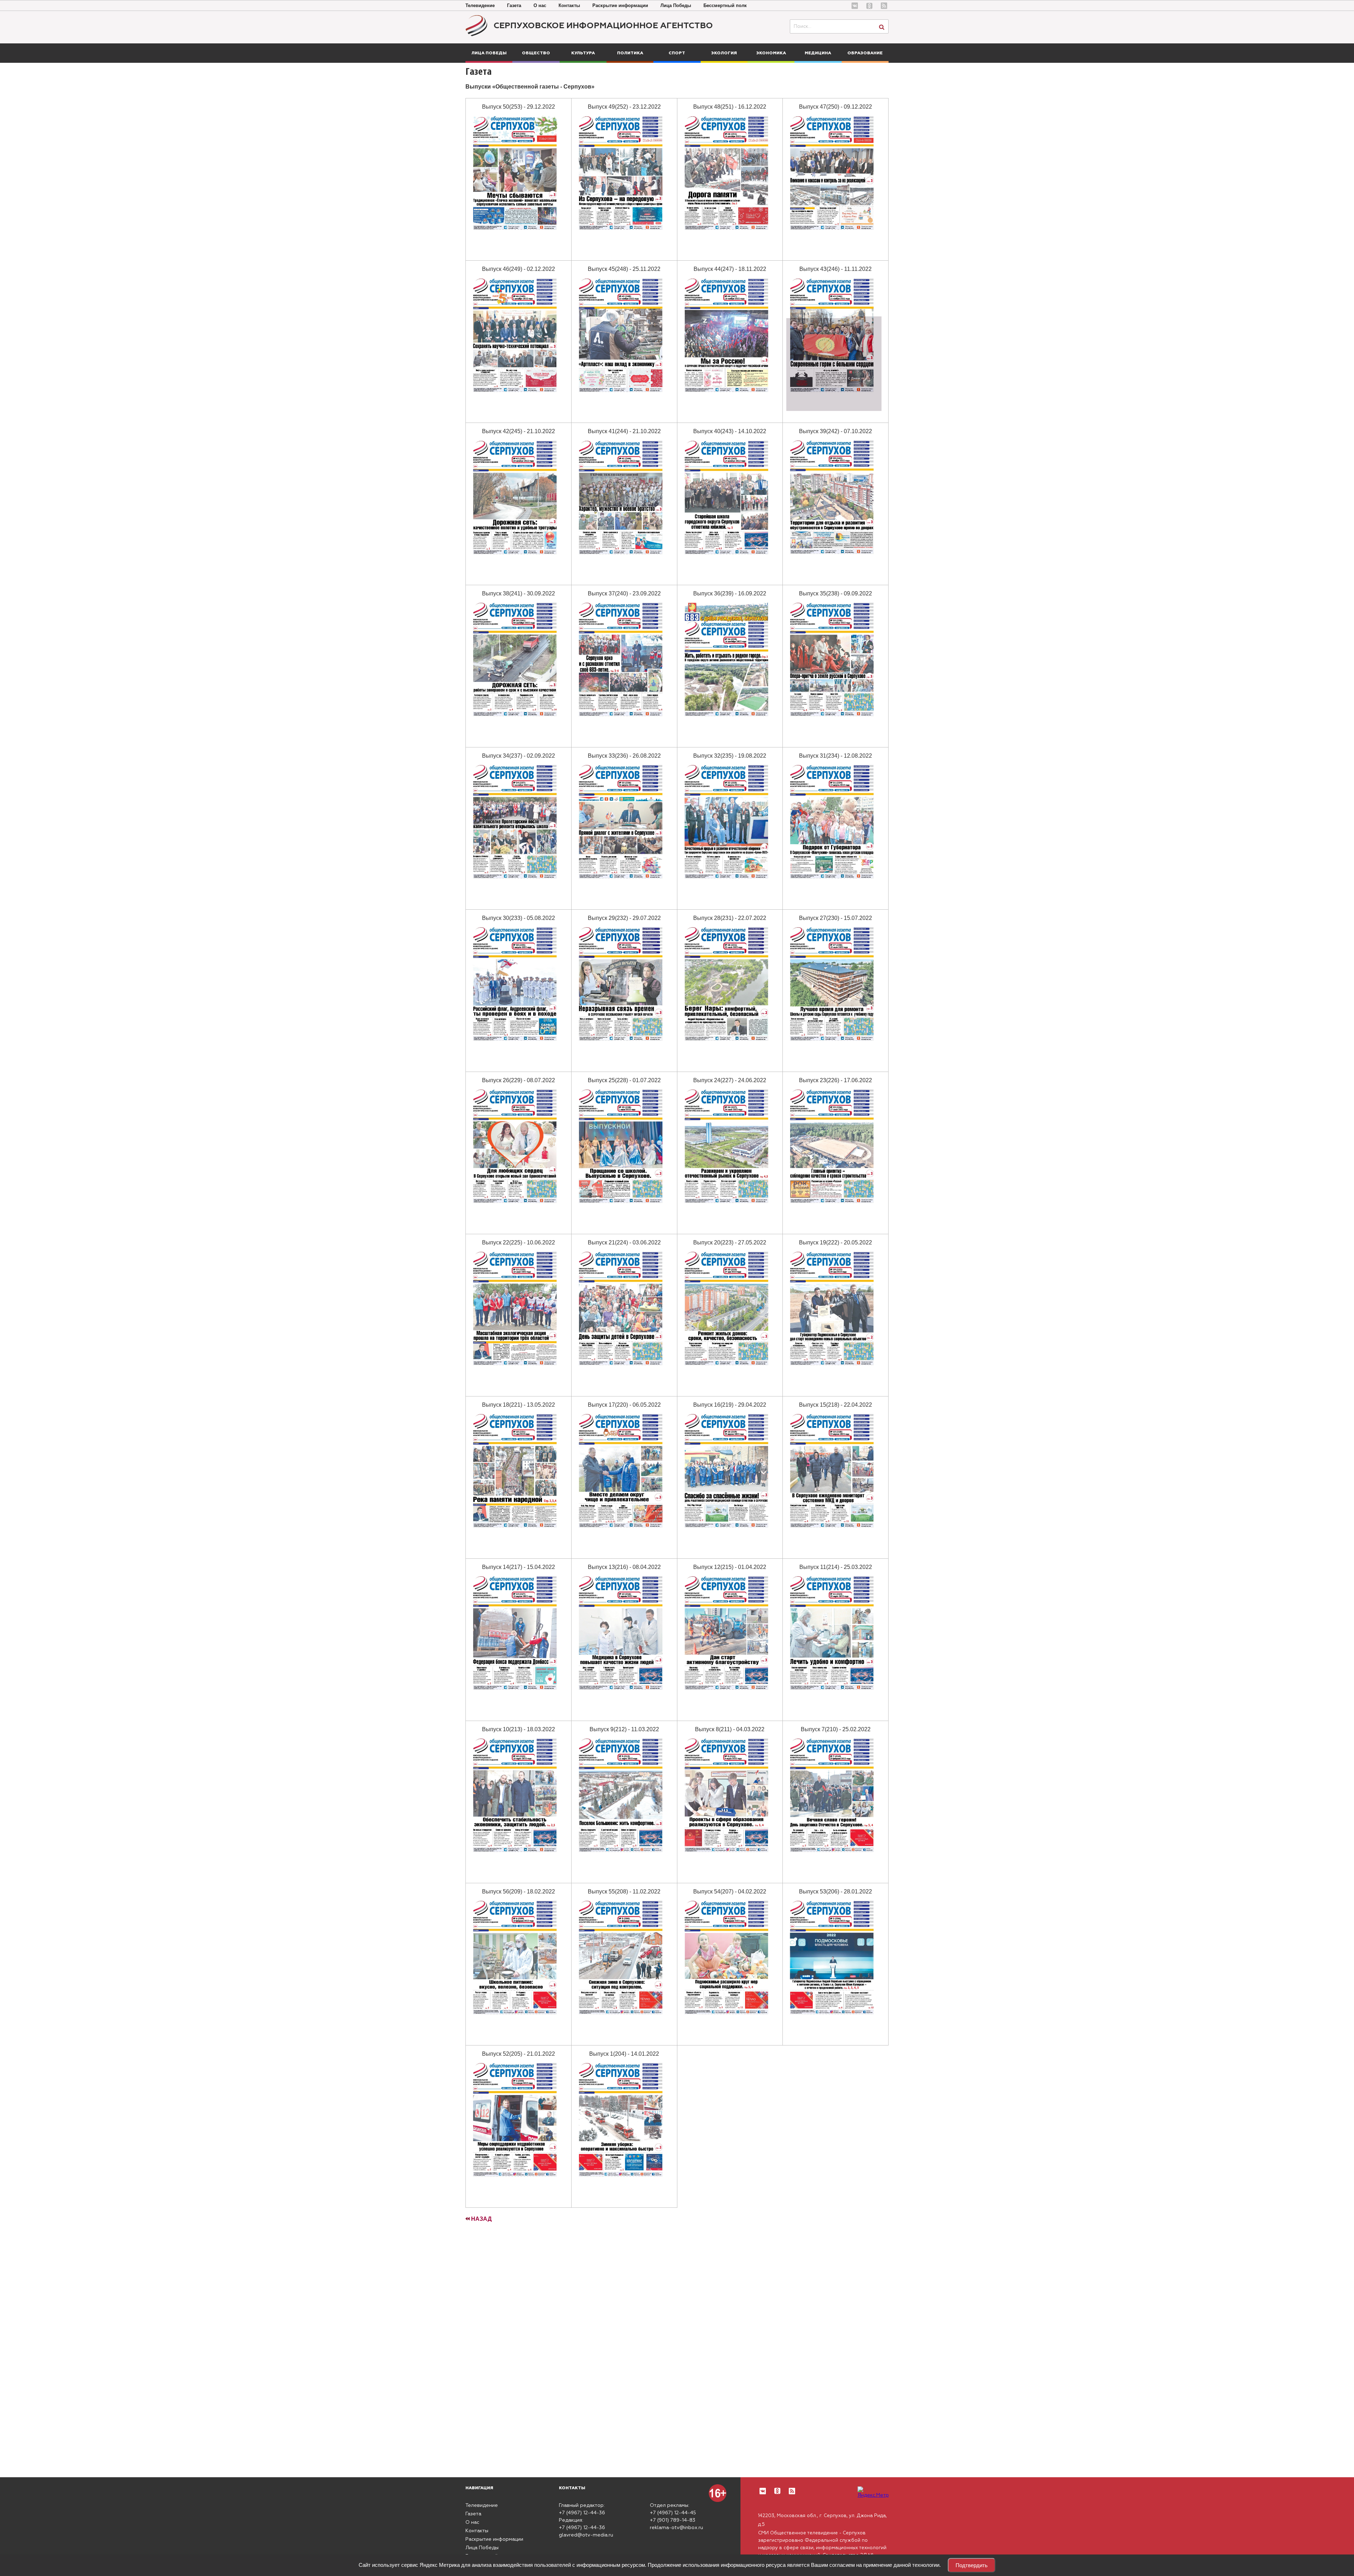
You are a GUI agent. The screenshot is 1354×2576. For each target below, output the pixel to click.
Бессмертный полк (725, 5)
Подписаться (33, 2542)
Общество (536, 53)
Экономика (771, 53)
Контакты (569, 5)
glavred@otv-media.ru (586, 2535)
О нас (540, 5)
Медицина (818, 53)
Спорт (677, 53)
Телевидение (480, 5)
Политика (630, 53)
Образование (865, 53)
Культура (583, 53)
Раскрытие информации (620, 5)
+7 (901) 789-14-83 (673, 2520)
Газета (514, 5)
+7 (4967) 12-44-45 (673, 2513)
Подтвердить (972, 2565)
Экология (724, 53)
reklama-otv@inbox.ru (676, 2528)
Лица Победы (676, 5)
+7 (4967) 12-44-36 (582, 2513)
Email (55, 2514)
